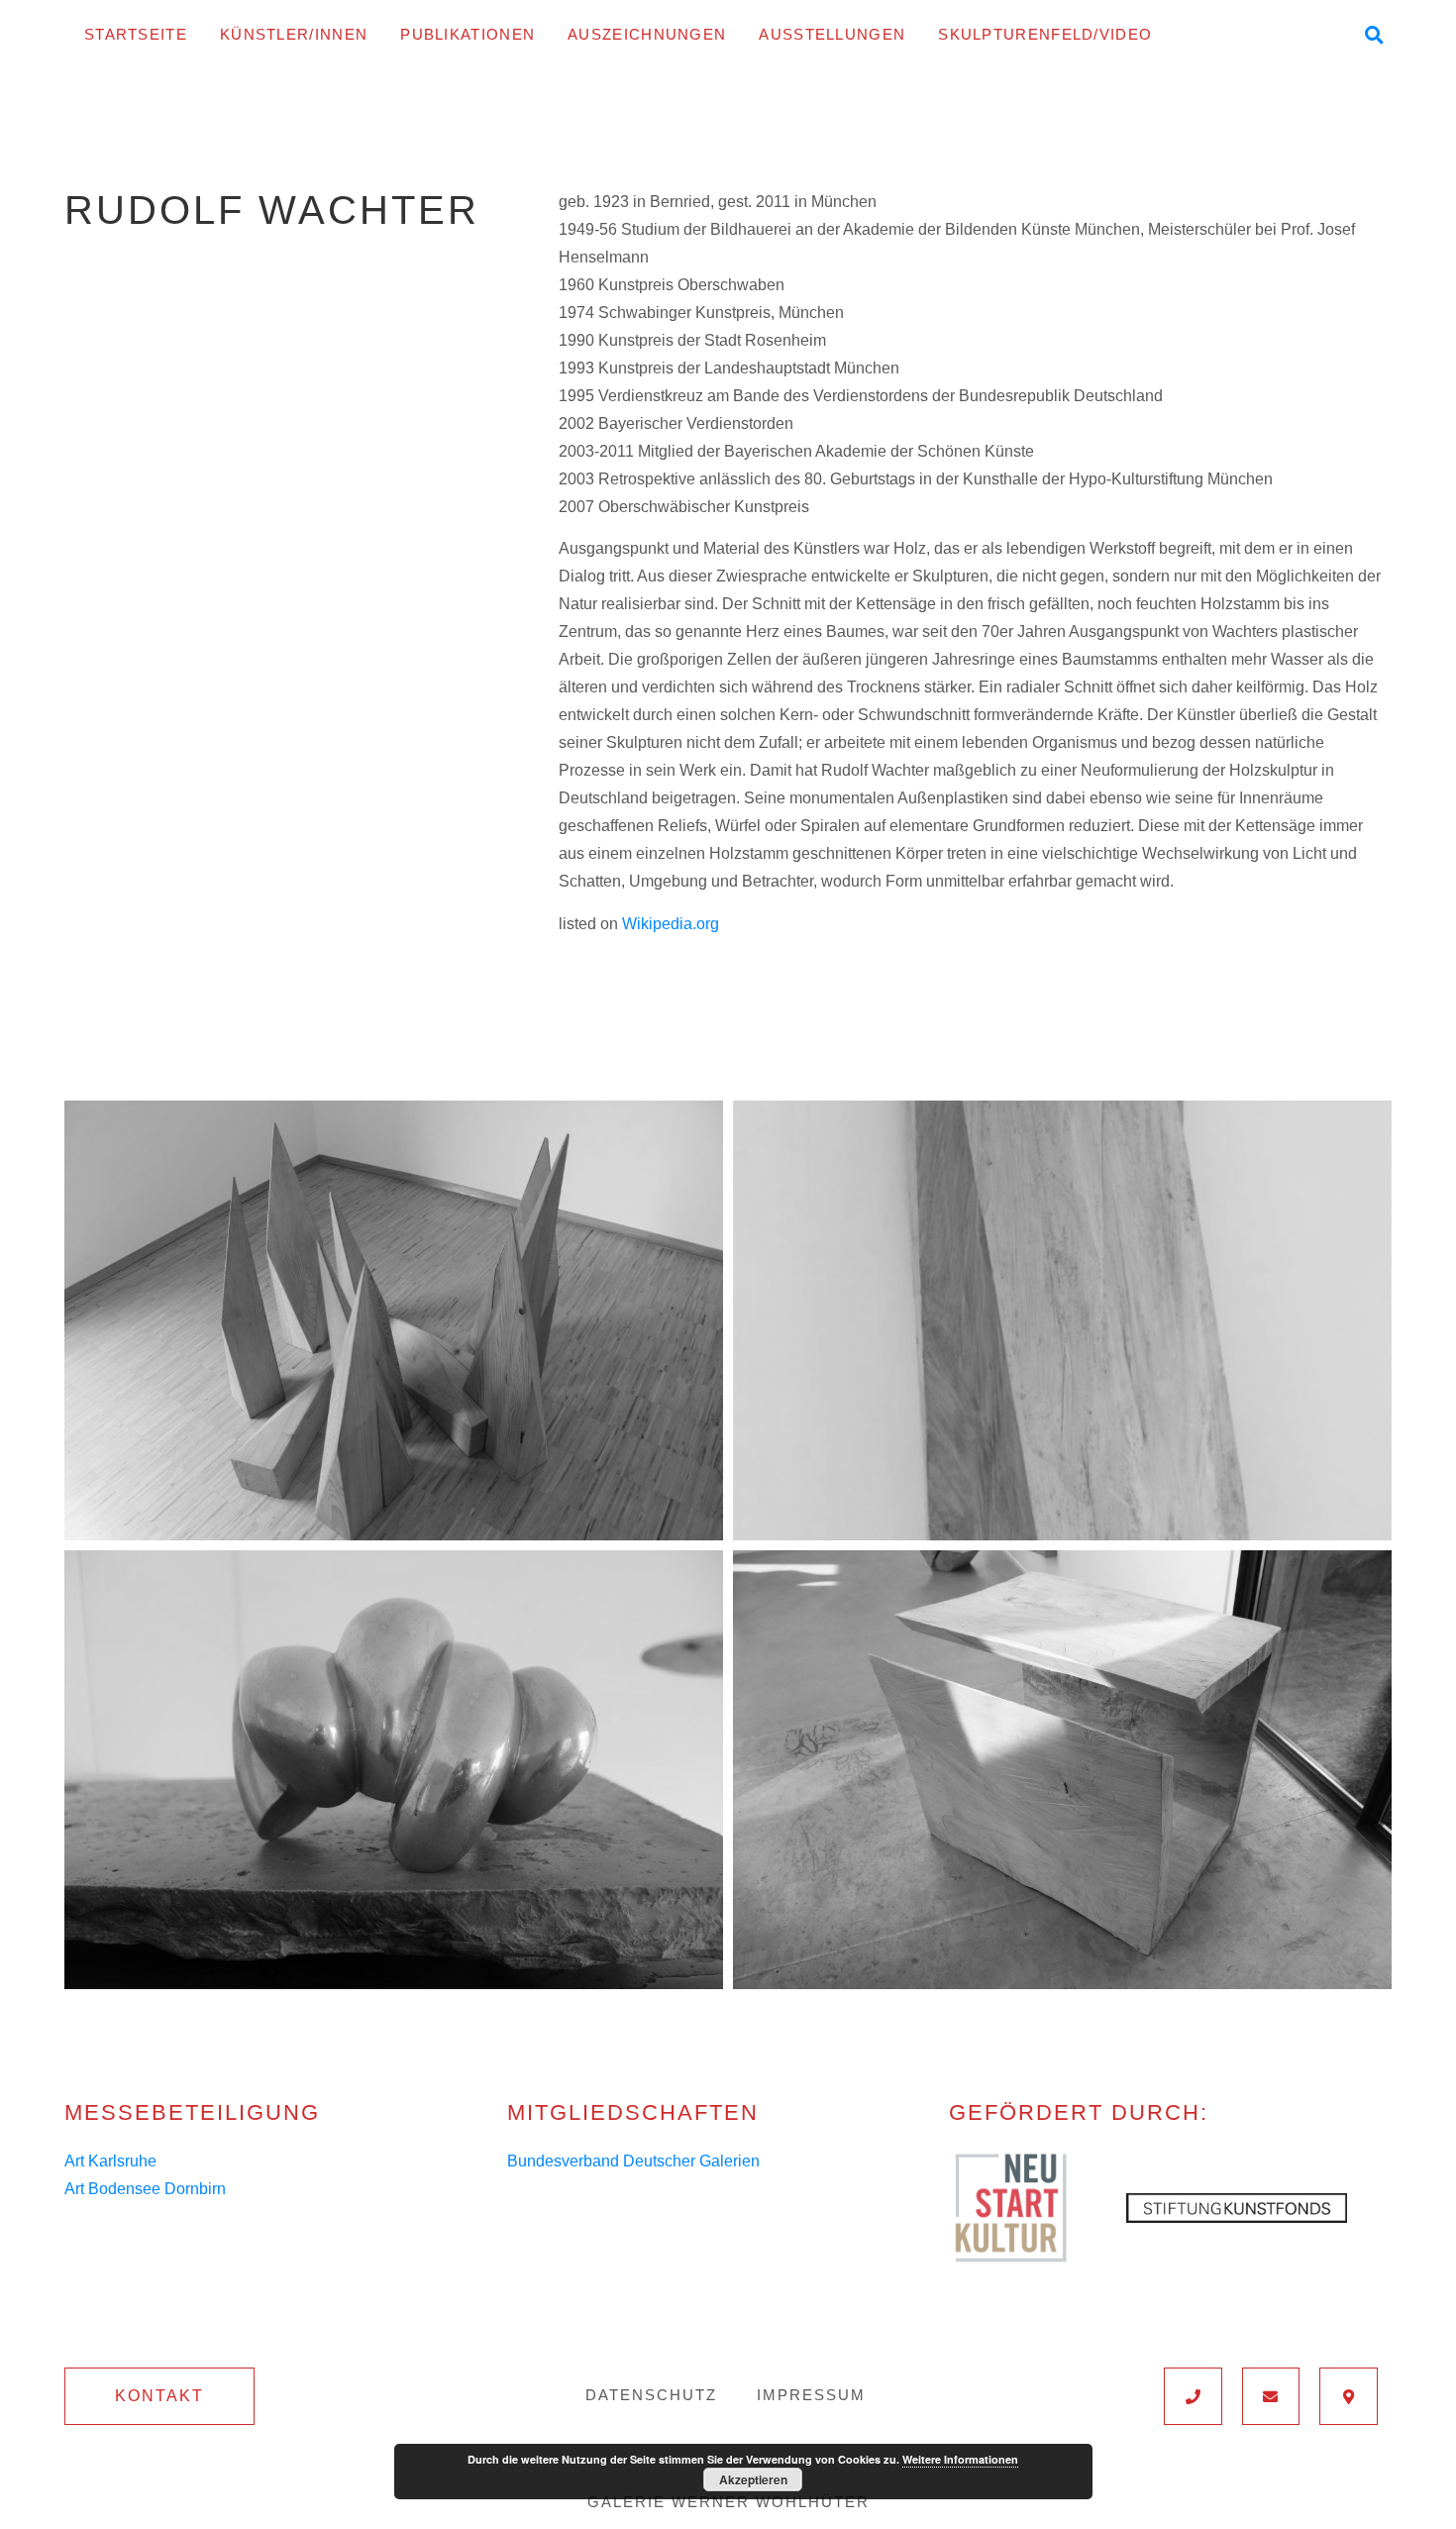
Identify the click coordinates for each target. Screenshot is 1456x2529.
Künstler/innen (294, 34)
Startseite (136, 34)
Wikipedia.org (671, 924)
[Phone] (1193, 2396)
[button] (159, 2396)
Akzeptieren (753, 2479)
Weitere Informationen (960, 2459)
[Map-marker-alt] (1349, 2396)
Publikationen (468, 34)
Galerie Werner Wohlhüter (728, 2502)
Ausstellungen (832, 34)
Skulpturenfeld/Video (1045, 34)
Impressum (811, 2395)
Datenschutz (651, 2395)
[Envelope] (1271, 2396)
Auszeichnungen (647, 34)
